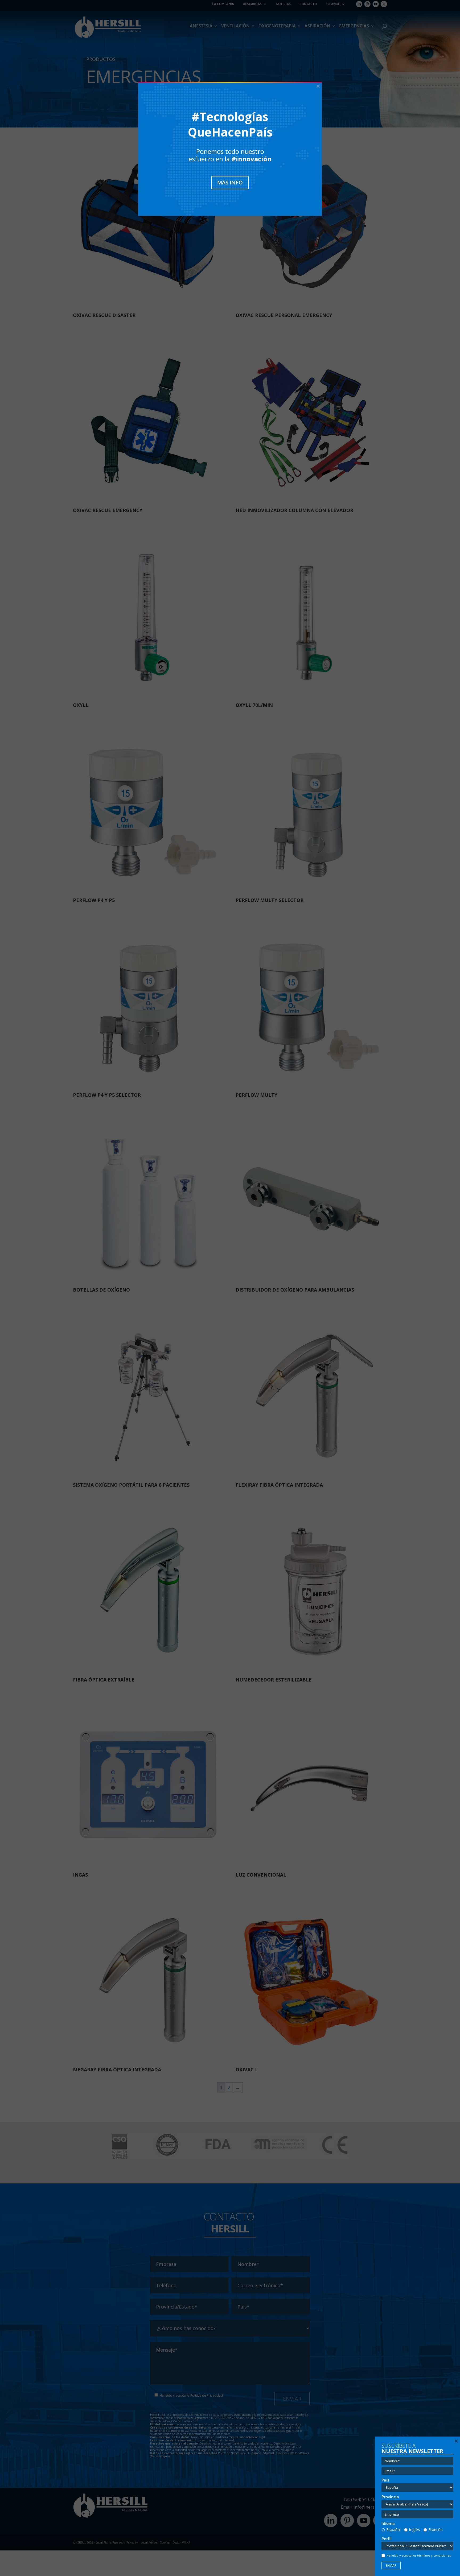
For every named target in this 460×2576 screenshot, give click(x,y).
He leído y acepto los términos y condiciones (419, 2555)
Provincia (390, 2497)
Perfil (387, 2539)
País (385, 2480)
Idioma (388, 2523)
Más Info (230, 182)
